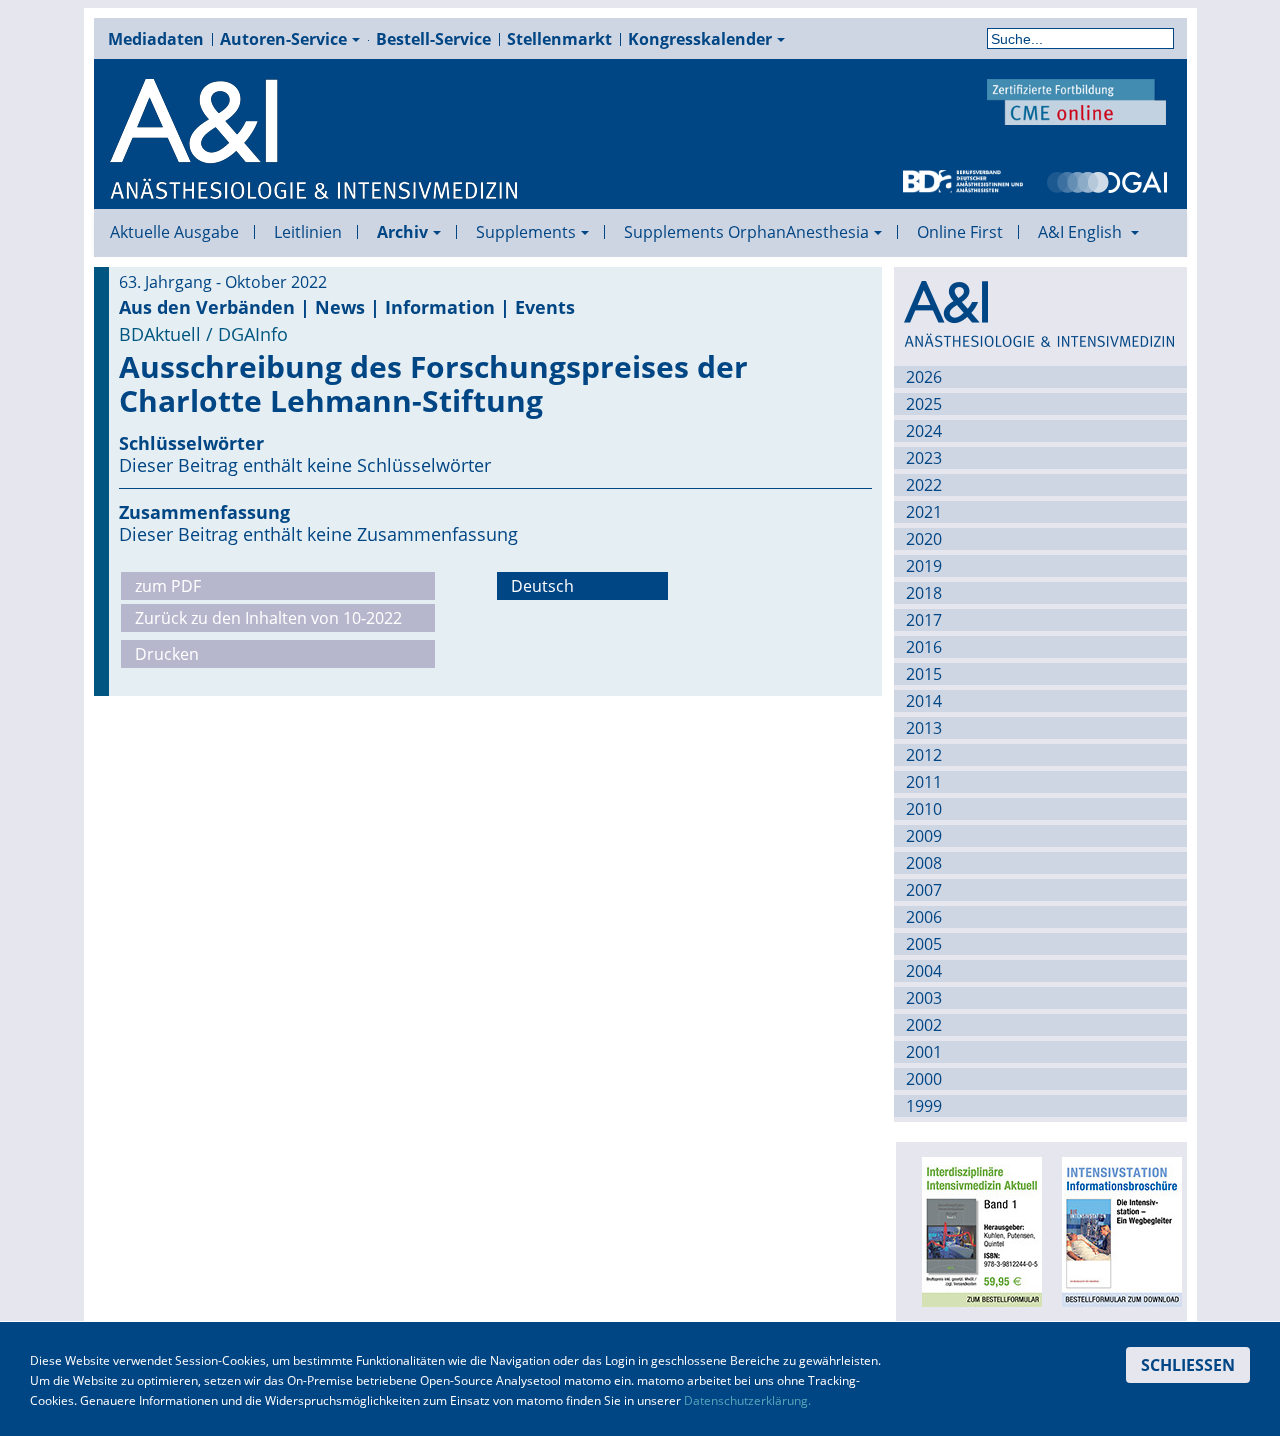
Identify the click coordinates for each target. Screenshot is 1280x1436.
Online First (960, 232)
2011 (924, 782)
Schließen (1188, 1365)
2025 (924, 404)
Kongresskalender (700, 39)
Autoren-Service (283, 39)
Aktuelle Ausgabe (174, 232)
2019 (924, 566)
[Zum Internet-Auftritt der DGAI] (1107, 180)
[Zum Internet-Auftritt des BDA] (963, 180)
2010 (924, 809)
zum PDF (168, 586)
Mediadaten (156, 39)
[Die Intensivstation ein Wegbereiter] (1117, 1230)
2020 (924, 539)
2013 (924, 728)
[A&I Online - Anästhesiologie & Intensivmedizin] (315, 140)
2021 (924, 512)
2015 (924, 674)
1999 (924, 1106)
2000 (924, 1079)
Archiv (402, 232)
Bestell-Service (433, 39)
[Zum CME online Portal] (1077, 100)
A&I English (1082, 232)
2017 (924, 620)
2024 (924, 431)
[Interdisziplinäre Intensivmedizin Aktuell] (977, 1230)
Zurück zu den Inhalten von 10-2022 (268, 618)
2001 (924, 1052)
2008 (924, 863)
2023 (924, 458)
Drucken (167, 654)
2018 (924, 593)
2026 (924, 377)
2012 (924, 755)
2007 (924, 890)
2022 (924, 485)
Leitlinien (308, 232)
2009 (924, 836)
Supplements (526, 232)
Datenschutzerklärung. (747, 1400)
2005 (924, 944)
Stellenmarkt (559, 39)
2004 (924, 971)
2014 (924, 701)
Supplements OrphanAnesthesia (746, 232)
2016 (924, 647)
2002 (924, 1025)
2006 (924, 917)
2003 (924, 998)
